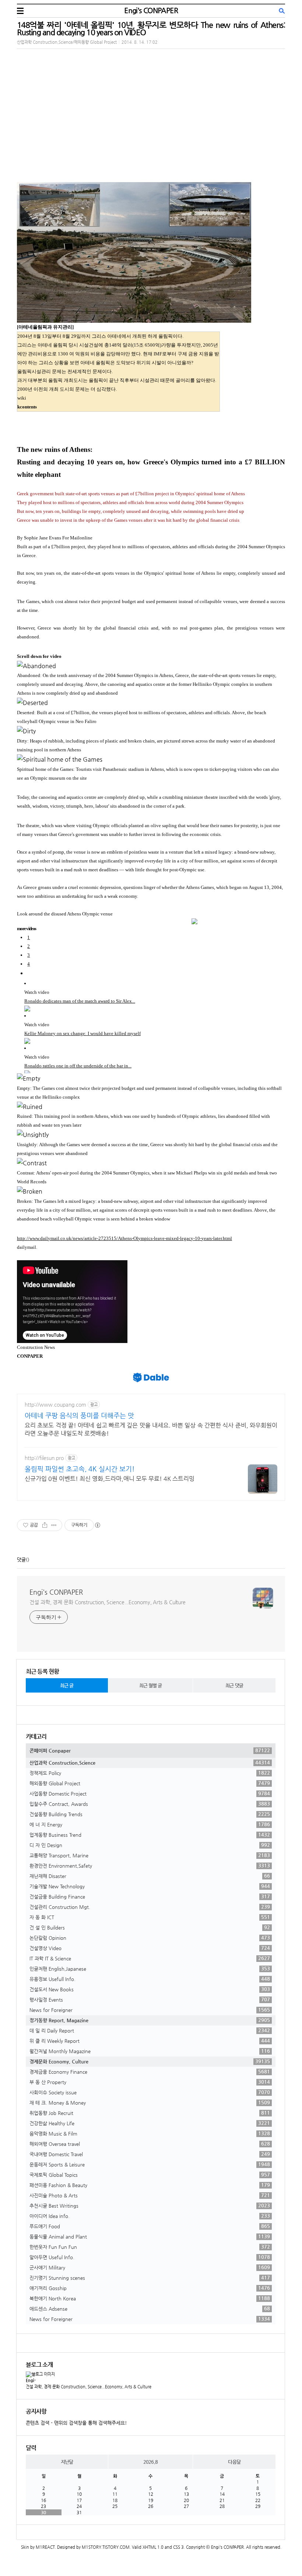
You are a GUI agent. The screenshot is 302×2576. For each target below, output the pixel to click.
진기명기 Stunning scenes (150, 2278)
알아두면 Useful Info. (150, 2257)
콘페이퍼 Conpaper (150, 1750)
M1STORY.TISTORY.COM (106, 2547)
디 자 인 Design (150, 1845)
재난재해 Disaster (150, 1876)
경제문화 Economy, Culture (150, 2061)
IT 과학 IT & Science (150, 1958)
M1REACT (45, 2547)
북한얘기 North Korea (150, 2298)
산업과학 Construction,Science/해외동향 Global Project (67, 42)
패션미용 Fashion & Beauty (150, 2185)
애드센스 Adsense (150, 2309)
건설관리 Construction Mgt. (150, 1907)
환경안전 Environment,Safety (150, 1865)
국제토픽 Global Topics (150, 2175)
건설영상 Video (150, 1948)
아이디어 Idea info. (150, 2216)
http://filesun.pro (44, 1458)
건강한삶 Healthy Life (150, 2123)
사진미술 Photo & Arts (150, 2195)
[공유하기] (45, 1525)
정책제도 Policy (150, 1773)
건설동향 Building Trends (150, 1814)
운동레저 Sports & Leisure (150, 2164)
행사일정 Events (150, 1999)
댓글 (21, 1560)
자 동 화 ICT (150, 1917)
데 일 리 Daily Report (150, 2030)
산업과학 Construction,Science (150, 1762)
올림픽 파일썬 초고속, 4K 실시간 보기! (80, 1469)
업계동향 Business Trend (150, 1835)
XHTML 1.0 (153, 2547)
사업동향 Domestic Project (150, 1793)
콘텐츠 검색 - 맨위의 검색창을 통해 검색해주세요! (76, 2423)
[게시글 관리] (54, 1525)
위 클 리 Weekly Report (150, 2041)
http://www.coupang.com (55, 1404)
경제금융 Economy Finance (150, 2072)
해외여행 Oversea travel (150, 2144)
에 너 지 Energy (150, 1824)
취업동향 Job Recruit (150, 2113)
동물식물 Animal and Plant (150, 2236)
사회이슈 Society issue (150, 2092)
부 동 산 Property (150, 2082)
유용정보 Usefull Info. (150, 1979)
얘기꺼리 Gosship (150, 2288)
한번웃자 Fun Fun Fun (150, 2247)
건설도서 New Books (150, 1989)
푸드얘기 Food (150, 2226)
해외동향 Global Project (150, 1783)
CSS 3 (178, 2547)
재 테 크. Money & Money (150, 2102)
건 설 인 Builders (150, 1927)
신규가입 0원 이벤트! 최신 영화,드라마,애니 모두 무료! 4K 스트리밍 (110, 1479)
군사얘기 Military (150, 2267)
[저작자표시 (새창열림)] (97, 1525)
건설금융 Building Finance (150, 1896)
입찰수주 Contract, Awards (150, 1804)
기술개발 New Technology (150, 1886)
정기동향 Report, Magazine (150, 2020)
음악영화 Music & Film (150, 2133)
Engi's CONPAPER (151, 10)
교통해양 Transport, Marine (150, 1855)
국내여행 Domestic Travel (150, 2154)
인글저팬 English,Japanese (150, 1969)
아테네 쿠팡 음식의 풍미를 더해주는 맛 (79, 1415)
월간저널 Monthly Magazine (150, 2051)
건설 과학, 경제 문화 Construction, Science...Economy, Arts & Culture (108, 1602)
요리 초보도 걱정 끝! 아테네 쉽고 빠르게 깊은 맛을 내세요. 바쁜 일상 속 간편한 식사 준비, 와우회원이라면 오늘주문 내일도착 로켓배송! (151, 1429)
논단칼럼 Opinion (150, 1938)
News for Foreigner (150, 2010)
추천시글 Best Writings (150, 2205)
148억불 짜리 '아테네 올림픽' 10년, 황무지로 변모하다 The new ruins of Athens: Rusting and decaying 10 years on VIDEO (151, 29)
